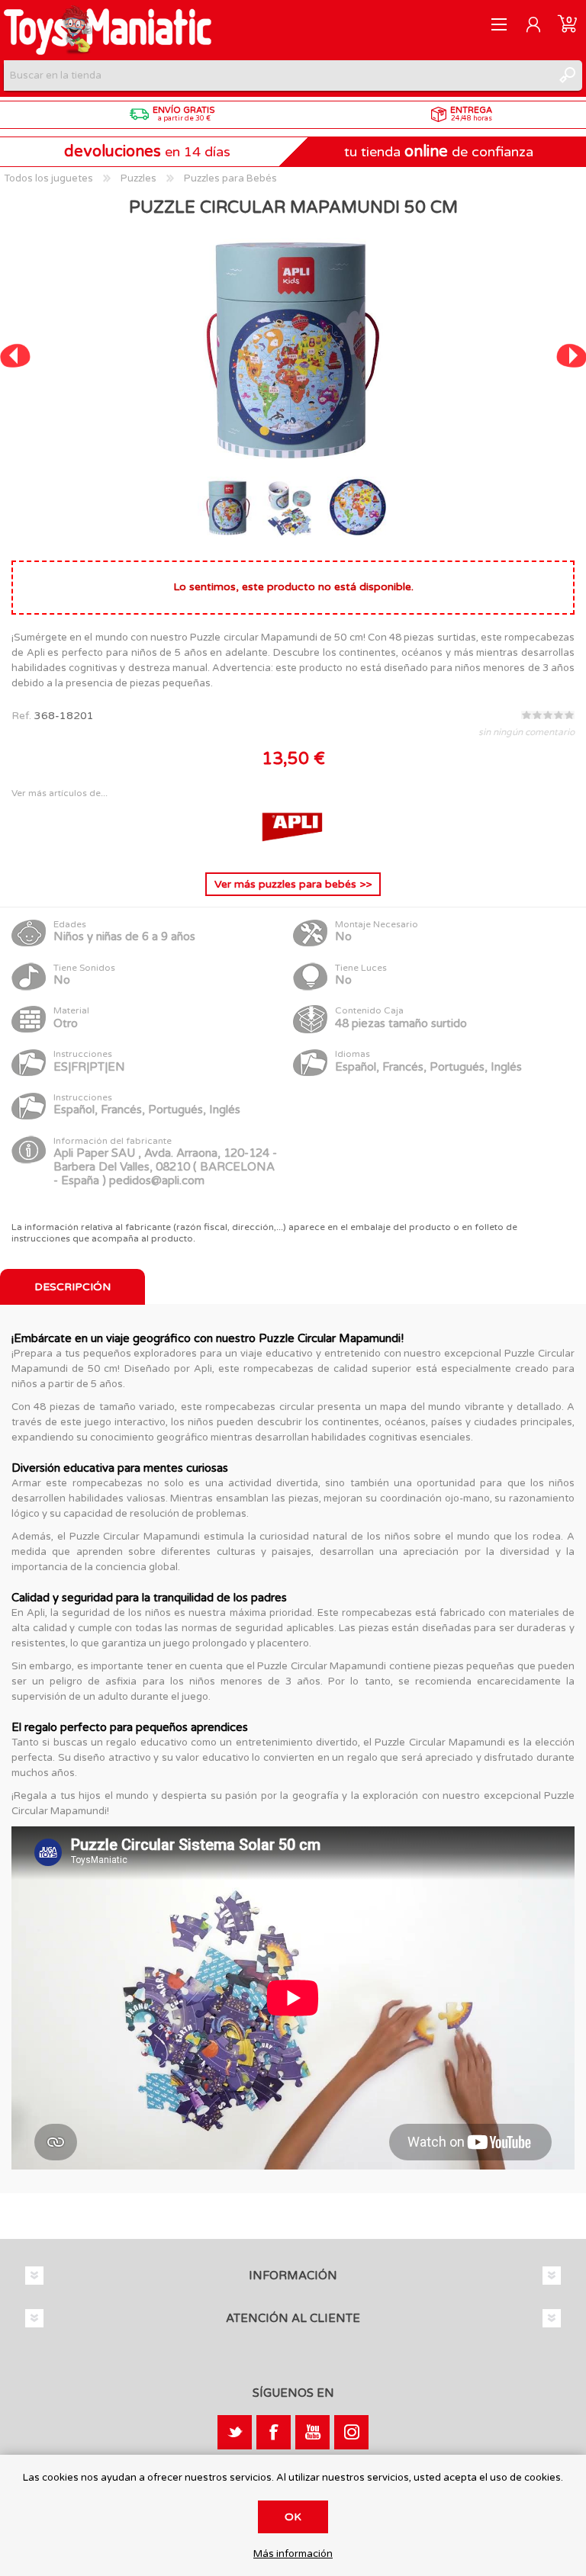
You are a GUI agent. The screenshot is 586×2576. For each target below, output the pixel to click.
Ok (293, 2517)
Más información (293, 2554)
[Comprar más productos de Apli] (293, 848)
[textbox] (278, 75)
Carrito (567, 24)
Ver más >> (293, 884)
